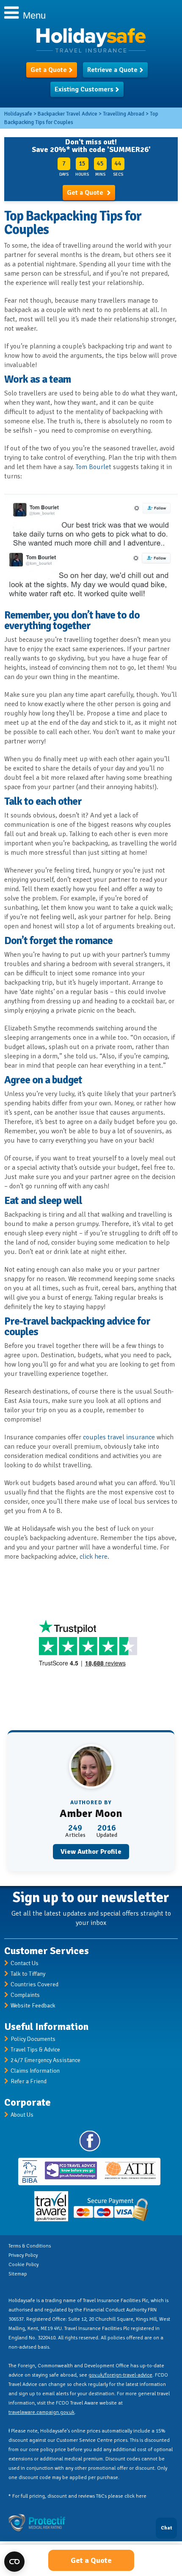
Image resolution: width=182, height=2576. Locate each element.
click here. (94, 1557)
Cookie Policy (23, 2265)
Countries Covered (34, 1984)
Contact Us (25, 1963)
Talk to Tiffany (28, 1974)
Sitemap (18, 2274)
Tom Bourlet (94, 467)
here (141, 2496)
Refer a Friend (29, 2081)
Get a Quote (49, 70)
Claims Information (35, 2071)
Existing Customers (84, 89)
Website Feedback (33, 2006)
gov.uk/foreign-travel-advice (120, 2375)
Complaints (25, 1995)
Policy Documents (33, 2039)
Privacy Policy (23, 2255)
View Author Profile (91, 1852)
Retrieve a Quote (112, 70)
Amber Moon (91, 1814)
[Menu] (8, 12)
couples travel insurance (119, 1437)
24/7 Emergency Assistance (45, 2060)
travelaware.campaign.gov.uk (41, 2412)
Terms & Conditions (30, 2246)
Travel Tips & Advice (35, 2050)
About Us (22, 2115)
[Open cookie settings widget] (14, 2562)
